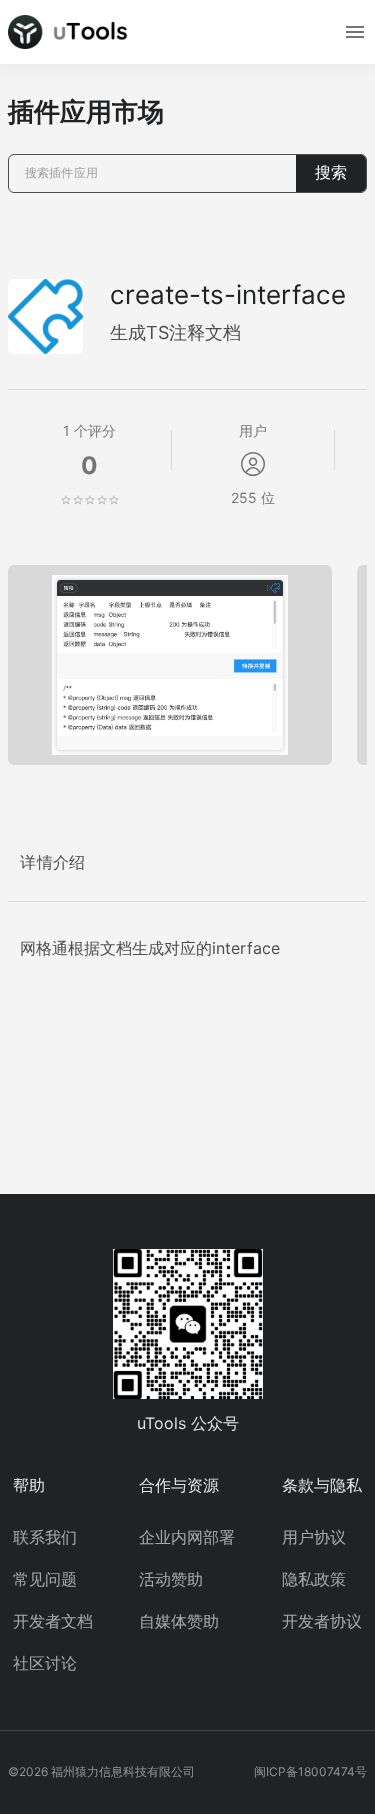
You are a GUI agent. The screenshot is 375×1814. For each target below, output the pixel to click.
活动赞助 (171, 1579)
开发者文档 (53, 1621)
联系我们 (45, 1537)
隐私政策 (314, 1579)
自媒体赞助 (179, 1621)
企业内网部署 (187, 1537)
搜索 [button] (331, 172)
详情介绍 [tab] (53, 862)
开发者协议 (322, 1621)
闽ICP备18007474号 (310, 1771)
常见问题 (45, 1579)
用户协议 (314, 1537)
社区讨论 (45, 1663)
